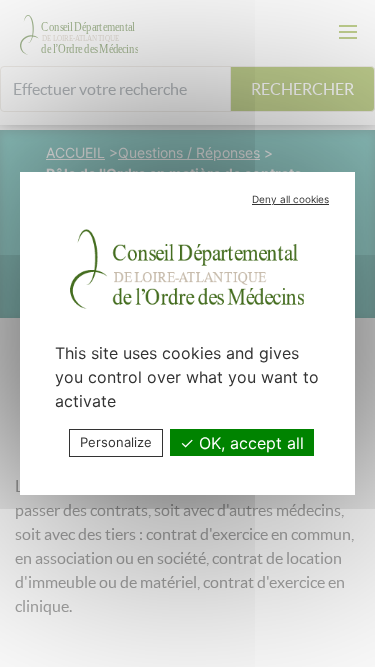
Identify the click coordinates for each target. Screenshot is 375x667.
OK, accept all (249, 443)
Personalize (116, 442)
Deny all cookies (290, 199)
